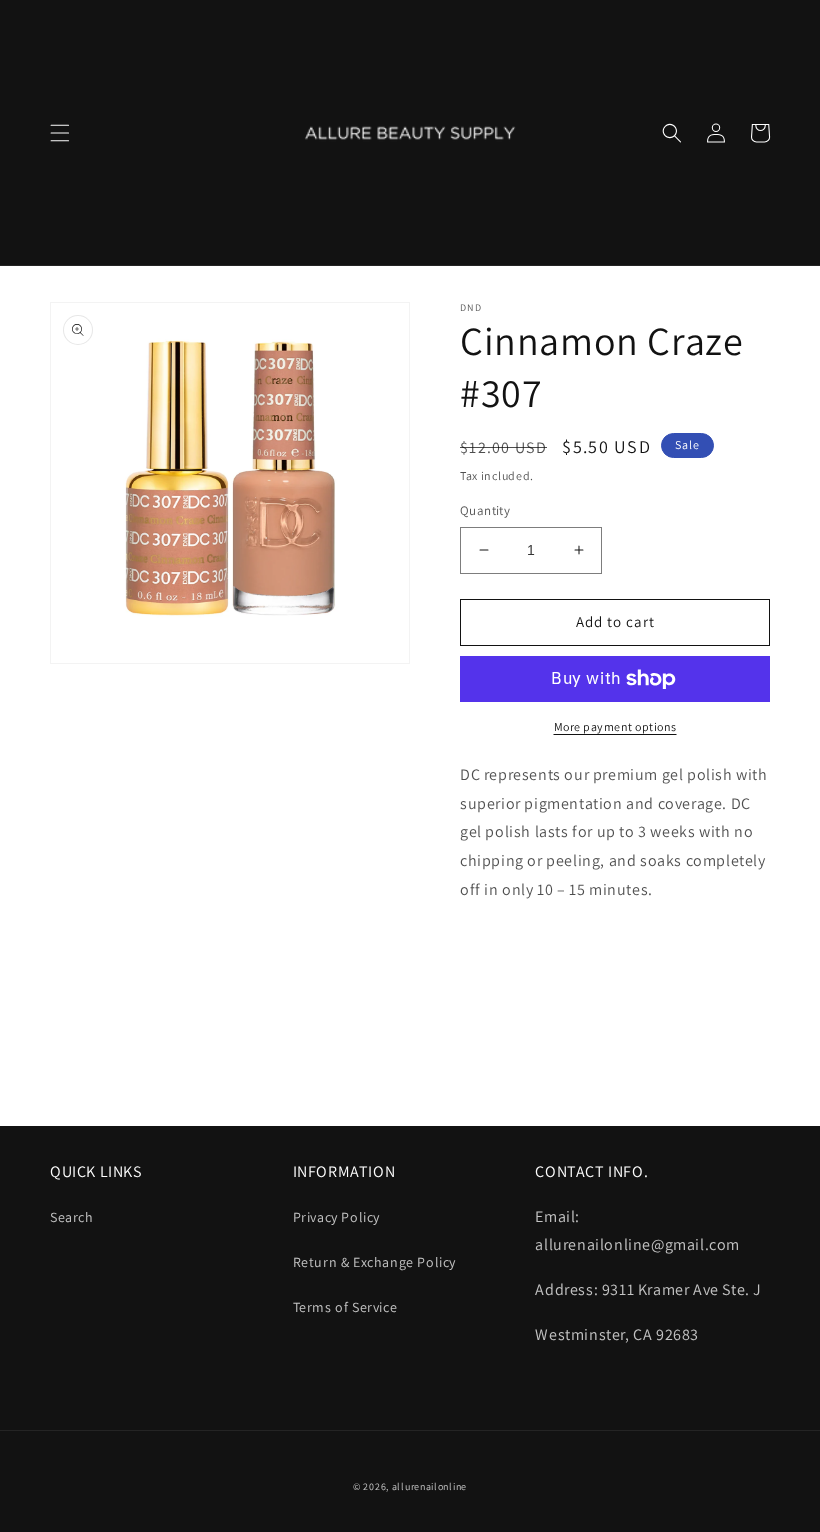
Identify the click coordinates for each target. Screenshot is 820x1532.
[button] (60, 133)
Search (72, 1217)
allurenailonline (429, 1486)
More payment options (615, 726)
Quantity (485, 510)
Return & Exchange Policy (374, 1262)
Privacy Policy (336, 1217)
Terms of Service (345, 1307)
